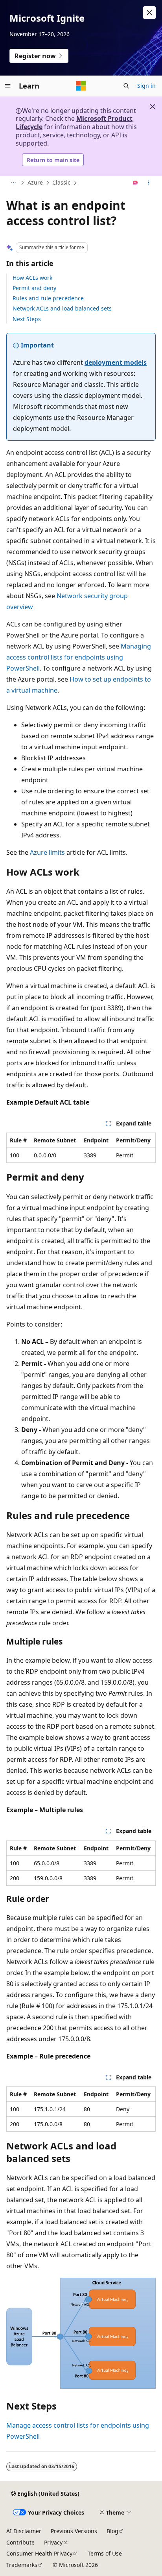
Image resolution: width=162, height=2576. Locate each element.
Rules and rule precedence (48, 298)
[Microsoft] (81, 86)
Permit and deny (34, 288)
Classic (61, 182)
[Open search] (126, 86)
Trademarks (22, 2565)
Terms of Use (105, 2553)
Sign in (146, 86)
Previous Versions (74, 2531)
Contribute (20, 2542)
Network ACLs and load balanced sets (62, 308)
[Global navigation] (8, 86)
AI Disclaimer (24, 2531)
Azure (35, 182)
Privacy (53, 2542)
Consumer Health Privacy (39, 2553)
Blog (112, 2531)
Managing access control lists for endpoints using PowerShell (79, 657)
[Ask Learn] (135, 183)
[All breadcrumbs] (13, 183)
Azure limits (47, 852)
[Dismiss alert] (149, 13)
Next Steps (27, 319)
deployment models (116, 362)
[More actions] (149, 183)
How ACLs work (32, 278)
